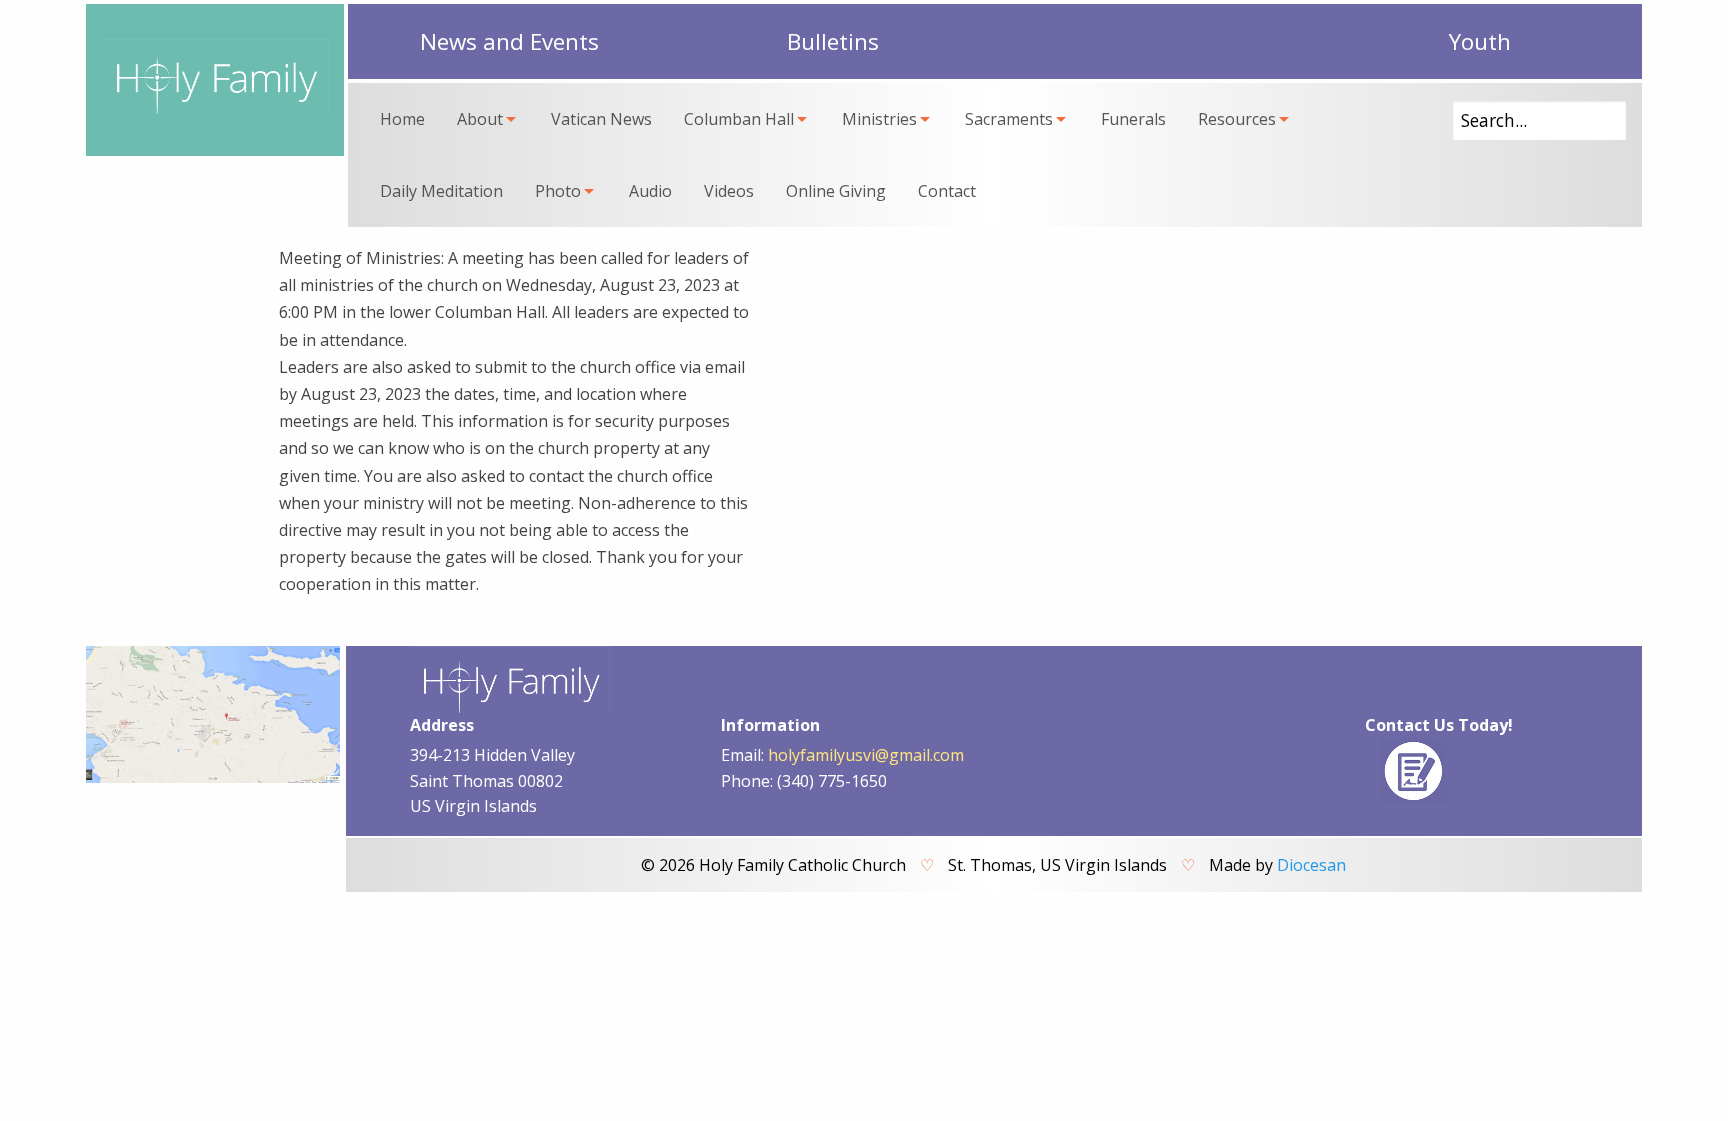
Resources (1237, 119)
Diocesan (1311, 865)
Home (402, 119)
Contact (947, 191)
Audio (650, 191)
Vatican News (601, 119)
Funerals (1133, 119)
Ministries (879, 119)
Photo (558, 191)
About (480, 119)
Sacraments (1009, 119)
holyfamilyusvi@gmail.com (866, 755)
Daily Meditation (441, 191)
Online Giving (836, 191)
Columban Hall (739, 119)
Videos (729, 191)
